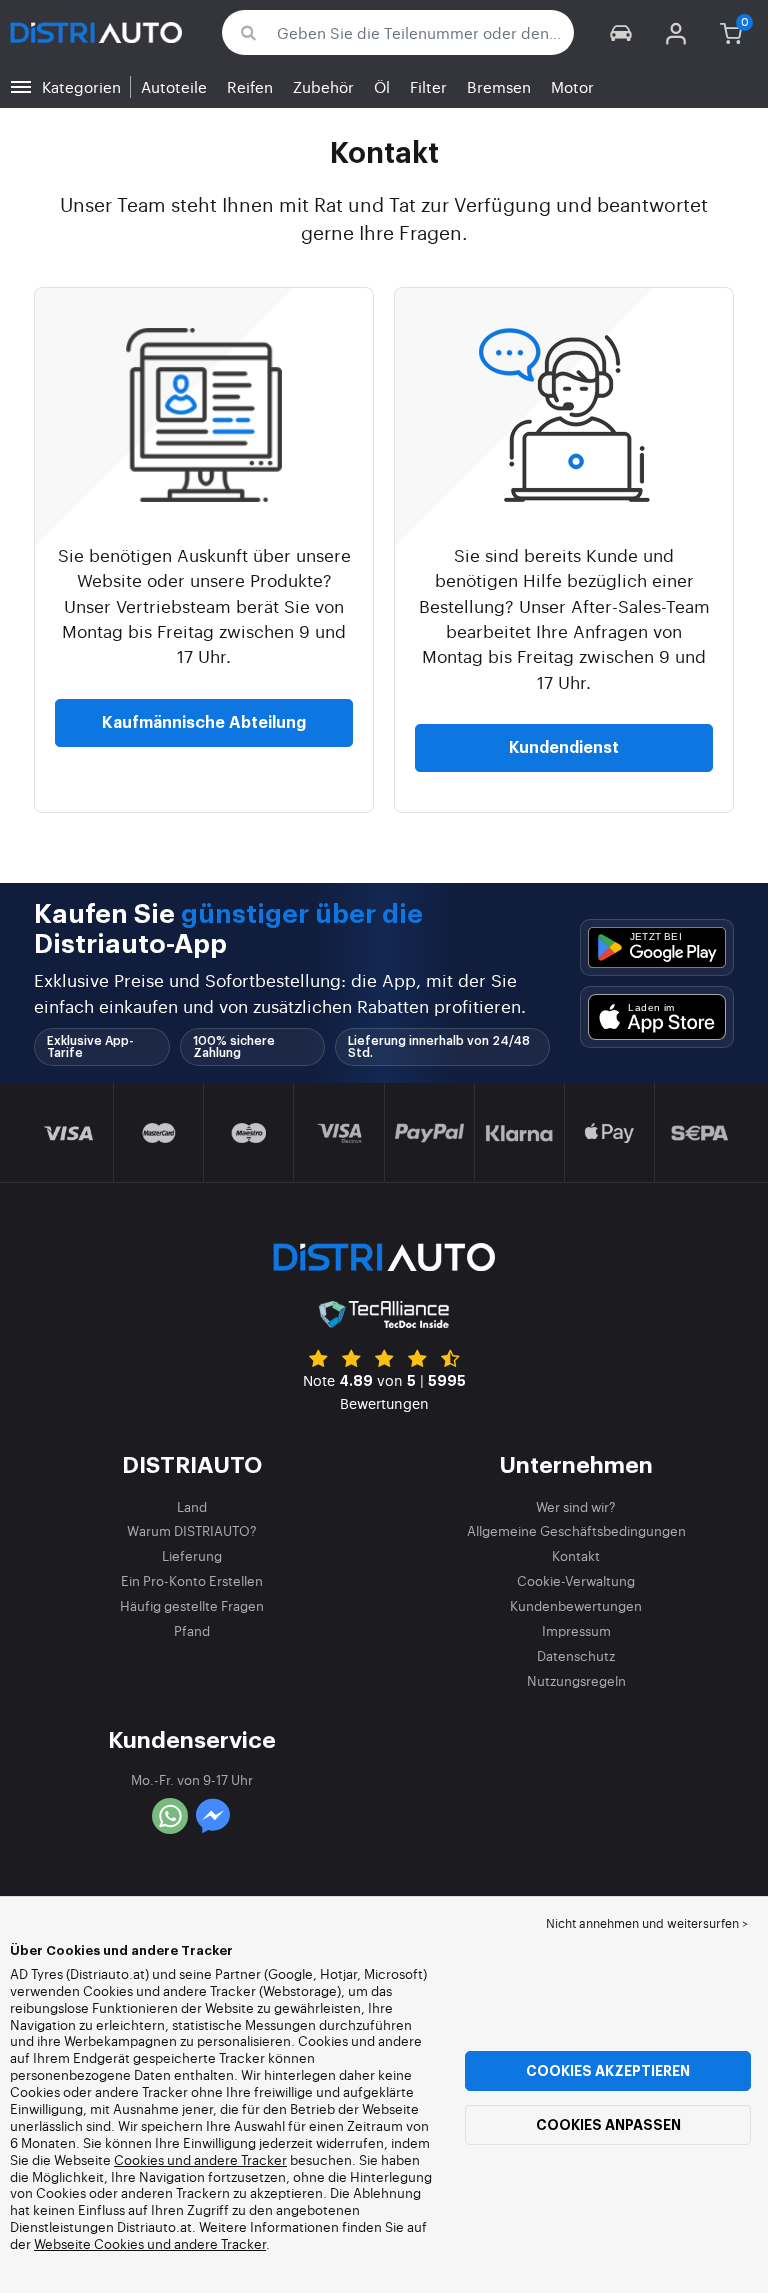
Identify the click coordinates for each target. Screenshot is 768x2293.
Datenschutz (576, 1655)
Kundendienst (564, 748)
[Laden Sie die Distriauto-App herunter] (657, 947)
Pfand (192, 1630)
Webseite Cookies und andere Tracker (150, 2243)
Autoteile (174, 86)
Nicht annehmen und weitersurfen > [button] (647, 1923)
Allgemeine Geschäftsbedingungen (576, 1530)
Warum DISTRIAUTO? (192, 1530)
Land (192, 1506)
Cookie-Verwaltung (576, 1580)
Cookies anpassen (608, 2125)
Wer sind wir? (576, 1506)
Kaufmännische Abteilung (204, 723)
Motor (572, 86)
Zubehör (323, 86)
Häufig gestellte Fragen (192, 1605)
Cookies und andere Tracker (200, 2159)
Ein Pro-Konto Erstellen (192, 1580)
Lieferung (192, 1555)
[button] (621, 32)
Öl (382, 86)
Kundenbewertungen (576, 1605)
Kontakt (576, 1555)
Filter (428, 86)
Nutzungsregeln (576, 1680)
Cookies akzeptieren (608, 2071)
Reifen (250, 86)
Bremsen (499, 86)
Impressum (576, 1630)
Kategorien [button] (81, 86)
